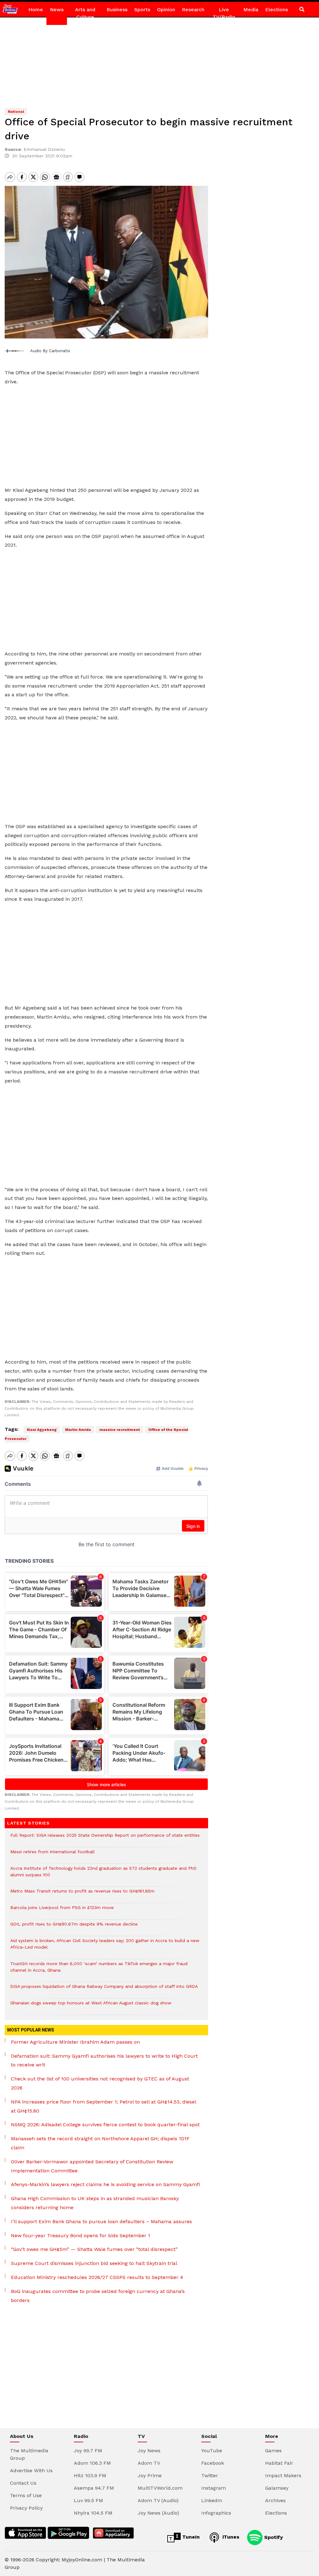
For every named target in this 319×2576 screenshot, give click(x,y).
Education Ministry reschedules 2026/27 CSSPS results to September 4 (97, 2277)
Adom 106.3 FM (92, 2463)
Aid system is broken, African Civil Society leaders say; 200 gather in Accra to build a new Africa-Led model (105, 1947)
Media (251, 10)
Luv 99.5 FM (88, 2500)
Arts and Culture (85, 13)
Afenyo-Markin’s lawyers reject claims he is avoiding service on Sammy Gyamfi (105, 2184)
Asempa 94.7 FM (94, 2488)
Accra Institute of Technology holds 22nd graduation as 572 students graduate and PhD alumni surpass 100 (103, 1875)
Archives (275, 2500)
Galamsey (277, 2488)
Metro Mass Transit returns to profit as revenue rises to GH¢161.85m (82, 1894)
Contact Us (23, 2483)
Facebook (213, 2463)
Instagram (214, 2488)
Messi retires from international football (52, 1855)
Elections (276, 10)
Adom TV (149, 2463)
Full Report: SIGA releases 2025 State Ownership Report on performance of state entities (105, 1838)
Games (273, 2451)
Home (36, 10)
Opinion (166, 10)
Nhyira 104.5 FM (93, 2513)
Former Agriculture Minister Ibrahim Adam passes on (75, 2042)
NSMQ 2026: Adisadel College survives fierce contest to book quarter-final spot (105, 2125)
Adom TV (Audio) (158, 2500)
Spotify (273, 2537)
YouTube (212, 2451)
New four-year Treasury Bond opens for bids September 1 (81, 2235)
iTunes (230, 2537)
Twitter (210, 2475)
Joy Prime (150, 2475)
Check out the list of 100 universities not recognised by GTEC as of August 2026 (100, 2083)
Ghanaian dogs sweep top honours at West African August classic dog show (91, 2006)
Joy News (149, 2451)
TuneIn (190, 2537)
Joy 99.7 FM (88, 2451)
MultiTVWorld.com (160, 2488)
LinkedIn (212, 2500)
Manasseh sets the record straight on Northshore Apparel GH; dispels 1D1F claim (100, 2143)
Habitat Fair (279, 2463)
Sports (142, 10)
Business (117, 10)
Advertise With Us (31, 2470)
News (57, 10)
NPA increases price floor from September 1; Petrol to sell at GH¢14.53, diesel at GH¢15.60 (103, 2106)
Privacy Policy (26, 2508)
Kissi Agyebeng (42, 1430)
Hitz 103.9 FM (90, 2475)
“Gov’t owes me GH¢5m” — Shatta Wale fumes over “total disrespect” (94, 2249)
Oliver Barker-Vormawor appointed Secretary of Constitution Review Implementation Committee (92, 2166)
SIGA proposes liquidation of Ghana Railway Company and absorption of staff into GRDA (104, 1990)
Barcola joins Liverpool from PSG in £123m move (62, 1911)
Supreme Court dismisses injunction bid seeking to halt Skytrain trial (94, 2263)
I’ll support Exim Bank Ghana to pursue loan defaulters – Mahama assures (101, 2221)
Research (193, 10)
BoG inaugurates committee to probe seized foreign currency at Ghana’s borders (98, 2296)
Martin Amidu (78, 1430)
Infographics (216, 2513)
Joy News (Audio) (158, 2513)
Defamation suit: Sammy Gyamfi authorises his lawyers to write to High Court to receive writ (104, 2060)
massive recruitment (120, 1430)
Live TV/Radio (224, 13)
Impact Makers (283, 2475)
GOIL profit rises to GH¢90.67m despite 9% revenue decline (74, 1927)
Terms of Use (26, 2495)
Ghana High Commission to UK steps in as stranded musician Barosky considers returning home (95, 2203)
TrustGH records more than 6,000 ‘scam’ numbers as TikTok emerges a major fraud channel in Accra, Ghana (99, 1970)
